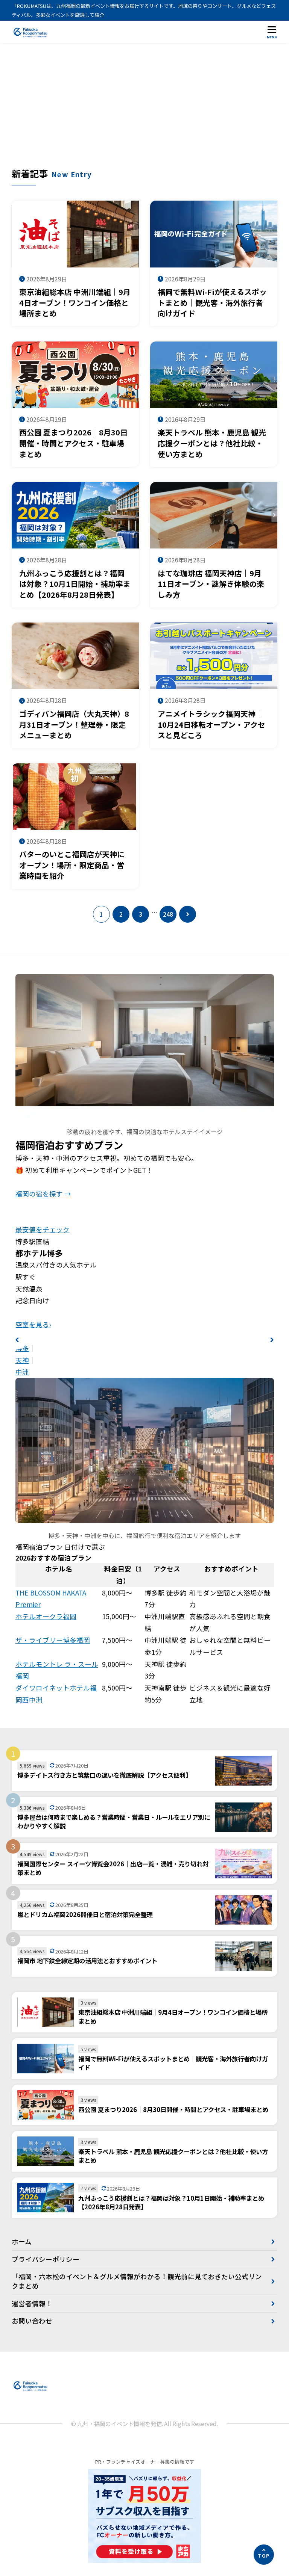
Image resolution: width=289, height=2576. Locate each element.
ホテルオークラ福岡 (46, 1616)
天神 (22, 1360)
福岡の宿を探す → (43, 1194)
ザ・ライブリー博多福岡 (53, 1640)
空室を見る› (33, 1324)
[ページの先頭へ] (264, 2555)
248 (168, 914)
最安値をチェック (43, 1229)
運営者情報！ (32, 2303)
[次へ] (188, 914)
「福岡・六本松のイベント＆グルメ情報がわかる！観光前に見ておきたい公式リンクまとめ (137, 2281)
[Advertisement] (145, 111)
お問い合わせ (32, 2321)
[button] (17, 1340)
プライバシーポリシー (46, 2259)
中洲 (22, 1372)
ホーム (22, 2241)
